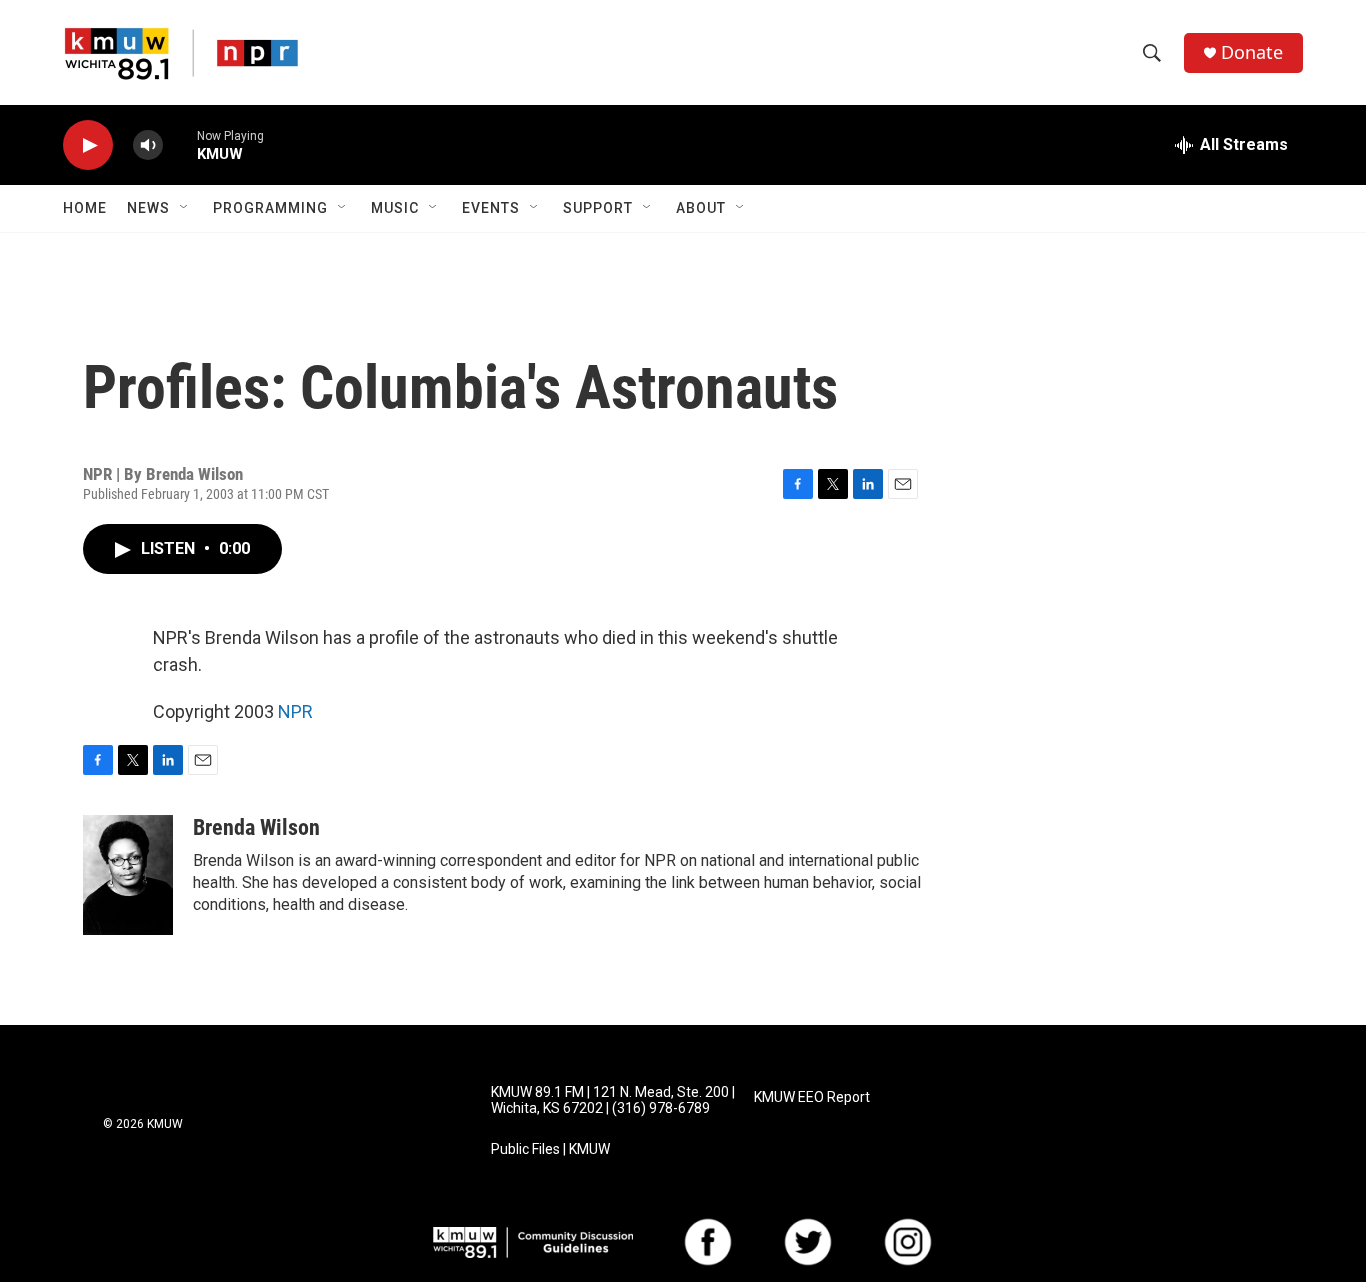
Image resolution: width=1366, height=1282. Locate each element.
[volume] (148, 145)
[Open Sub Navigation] (185, 208)
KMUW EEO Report (812, 1097)
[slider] (180, 144)
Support (598, 208)
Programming (270, 208)
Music (395, 208)
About (701, 208)
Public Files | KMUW (550, 1149)
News (148, 208)
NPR (295, 711)
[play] (88, 145)
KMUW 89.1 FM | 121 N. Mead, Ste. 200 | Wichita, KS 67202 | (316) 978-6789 (613, 1100)
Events (491, 208)
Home (85, 208)
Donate (1252, 52)
